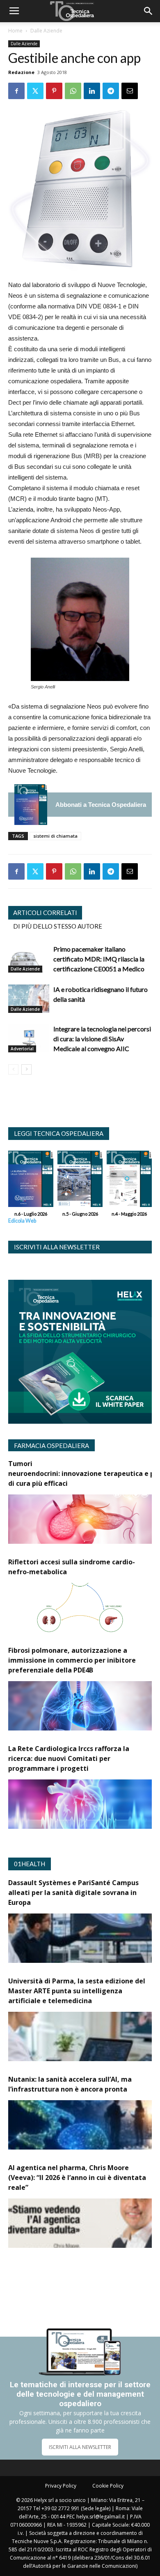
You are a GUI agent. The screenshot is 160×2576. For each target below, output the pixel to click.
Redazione (21, 72)
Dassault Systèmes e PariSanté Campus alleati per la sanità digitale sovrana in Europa (73, 1893)
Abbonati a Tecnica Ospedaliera (101, 805)
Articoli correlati (45, 913)
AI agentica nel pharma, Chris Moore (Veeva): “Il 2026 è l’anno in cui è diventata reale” (77, 2178)
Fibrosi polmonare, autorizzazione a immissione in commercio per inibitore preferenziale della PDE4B (72, 1660)
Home (15, 31)
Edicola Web (22, 1221)
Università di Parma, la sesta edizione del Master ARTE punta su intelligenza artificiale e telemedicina (77, 1991)
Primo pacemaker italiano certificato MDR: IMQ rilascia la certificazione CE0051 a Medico (99, 959)
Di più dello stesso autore (58, 926)
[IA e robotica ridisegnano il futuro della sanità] (29, 999)
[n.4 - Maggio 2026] (129, 1181)
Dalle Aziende (46, 31)
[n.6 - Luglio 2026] (31, 805)
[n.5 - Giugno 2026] (80, 1181)
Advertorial (22, 1049)
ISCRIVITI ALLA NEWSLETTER (80, 2447)
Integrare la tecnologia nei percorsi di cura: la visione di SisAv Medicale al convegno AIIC (102, 1039)
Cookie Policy (108, 2486)
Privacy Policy (61, 2486)
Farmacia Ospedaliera (51, 1446)
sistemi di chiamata (55, 836)
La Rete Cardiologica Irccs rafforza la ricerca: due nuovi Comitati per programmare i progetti (69, 1758)
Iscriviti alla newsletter (57, 1247)
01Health (30, 1864)
